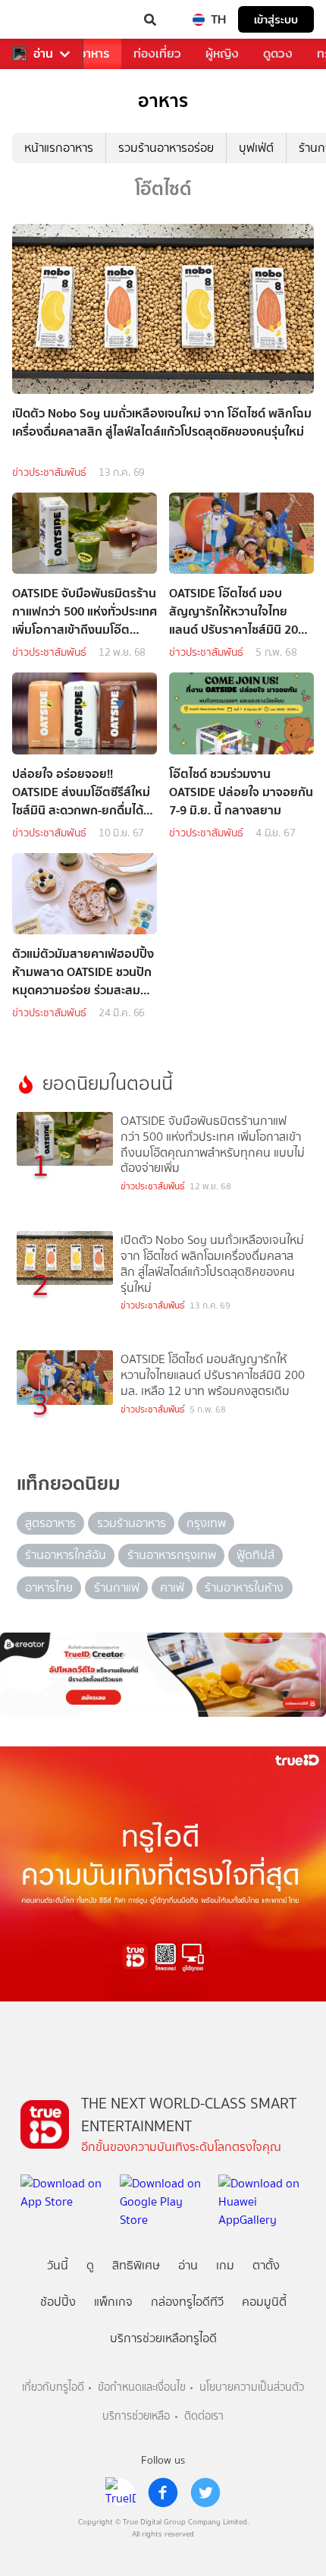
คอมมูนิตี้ (264, 2302)
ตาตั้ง (266, 2265)
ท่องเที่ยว (157, 54)
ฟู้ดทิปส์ (255, 1555)
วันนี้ (58, 2265)
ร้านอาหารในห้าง (244, 1587)
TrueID (42, 20)
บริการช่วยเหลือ (136, 2416)
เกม (225, 2265)
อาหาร (94, 54)
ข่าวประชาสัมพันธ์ (49, 472)
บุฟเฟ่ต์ (256, 148)
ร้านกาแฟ (117, 1587)
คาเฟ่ (172, 1587)
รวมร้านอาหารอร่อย (166, 148)
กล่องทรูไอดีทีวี (187, 2302)
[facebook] (163, 2493)
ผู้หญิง (222, 54)
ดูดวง (278, 54)
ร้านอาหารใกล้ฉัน (66, 1555)
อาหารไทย (49, 1587)
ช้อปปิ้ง (58, 2302)
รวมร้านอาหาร (132, 1523)
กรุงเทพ (206, 1523)
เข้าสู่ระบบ (276, 19)
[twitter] (205, 2493)
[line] (121, 2493)
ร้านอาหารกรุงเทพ (172, 1555)
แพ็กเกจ (113, 2302)
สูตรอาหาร (50, 1523)
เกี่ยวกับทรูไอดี (53, 2387)
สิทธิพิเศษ (136, 2265)
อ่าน (43, 54)
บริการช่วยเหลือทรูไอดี (163, 2338)
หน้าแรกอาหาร (59, 148)
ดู (90, 2265)
